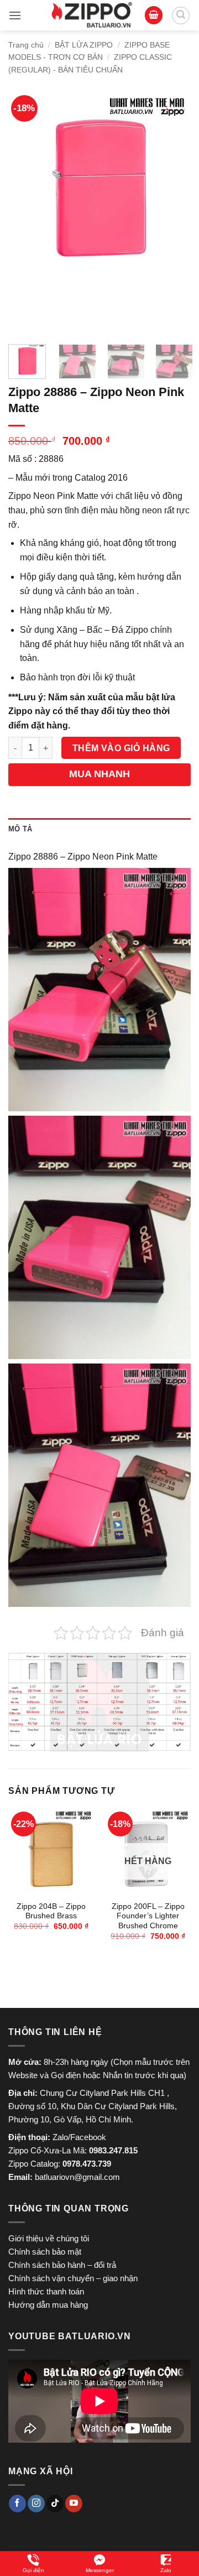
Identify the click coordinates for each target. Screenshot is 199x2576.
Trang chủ (26, 45)
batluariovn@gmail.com (77, 2177)
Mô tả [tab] (20, 829)
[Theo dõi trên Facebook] (17, 2504)
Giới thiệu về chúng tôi (49, 2238)
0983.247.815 (113, 2150)
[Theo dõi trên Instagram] (36, 2504)
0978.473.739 (87, 2164)
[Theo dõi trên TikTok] (55, 2504)
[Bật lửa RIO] (92, 15)
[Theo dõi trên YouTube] (74, 2504)
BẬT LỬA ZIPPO (84, 45)
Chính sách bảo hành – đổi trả (62, 2265)
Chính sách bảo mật (45, 2252)
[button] (15, 15)
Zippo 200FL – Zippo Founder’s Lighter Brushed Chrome (148, 1916)
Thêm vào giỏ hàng (121, 748)
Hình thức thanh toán (46, 2291)
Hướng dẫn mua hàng (48, 2305)
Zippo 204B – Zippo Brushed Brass (51, 1911)
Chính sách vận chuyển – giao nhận (73, 2278)
